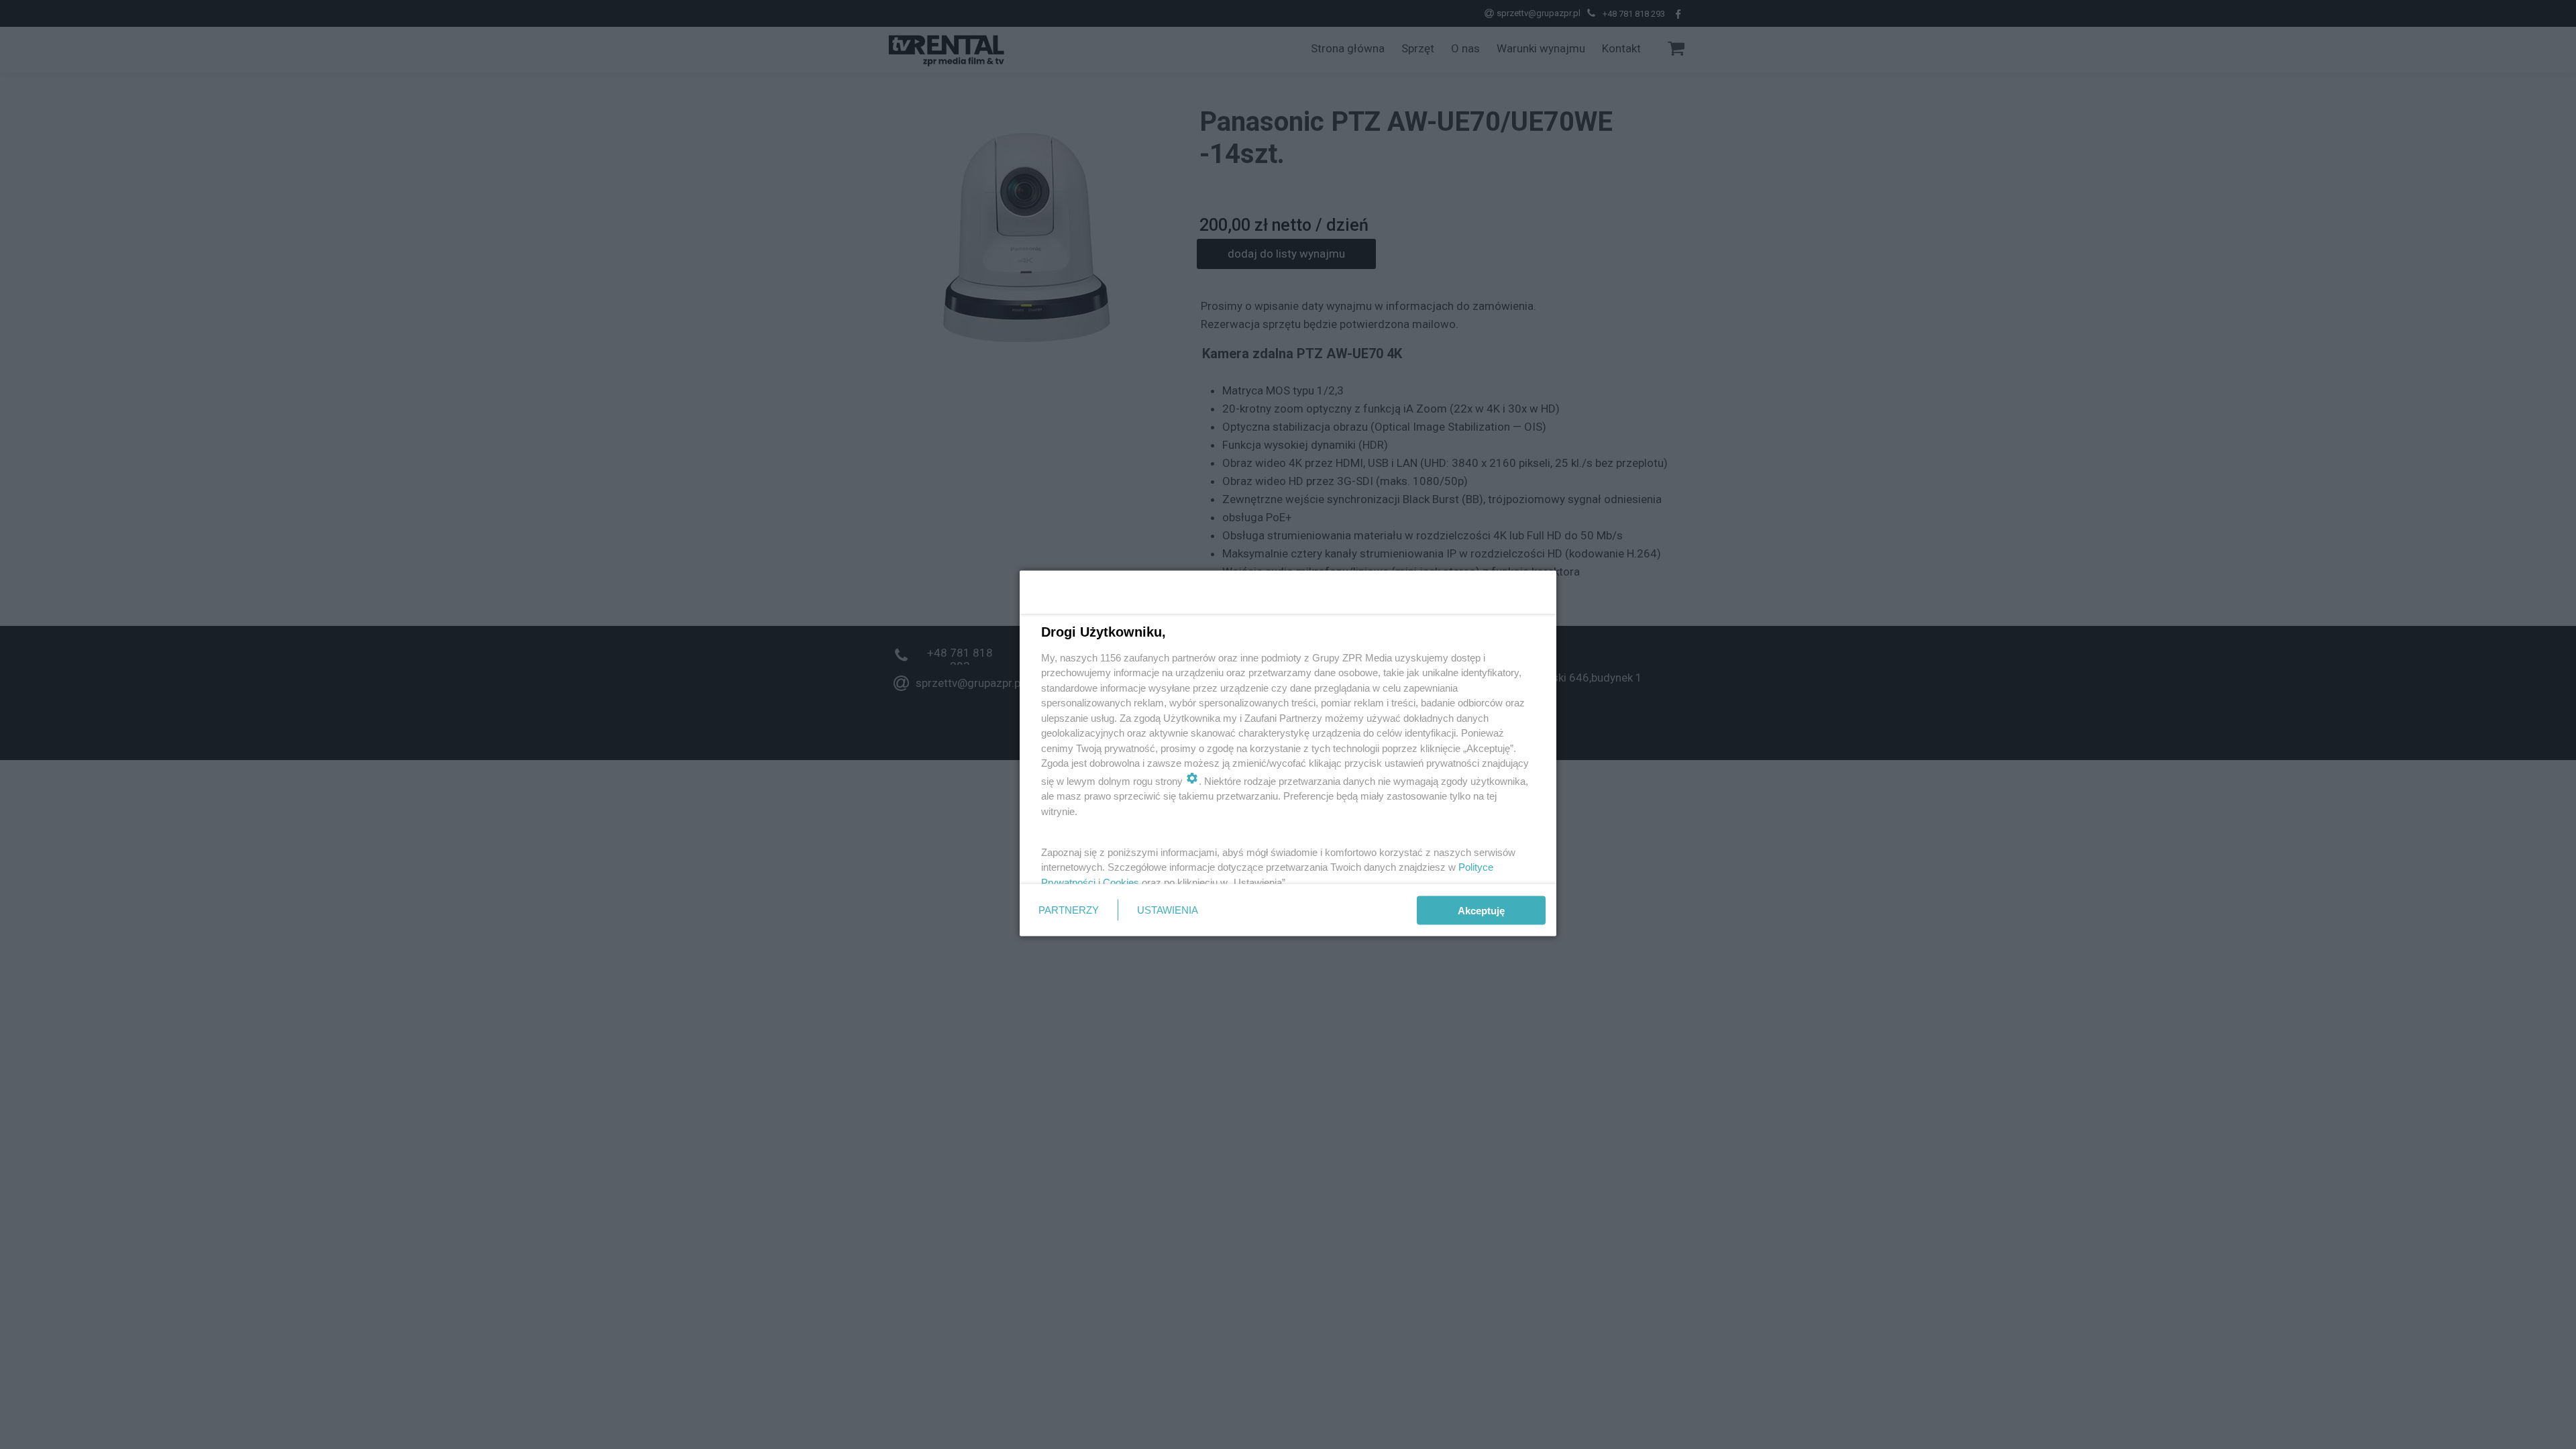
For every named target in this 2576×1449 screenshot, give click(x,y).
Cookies (1121, 882)
